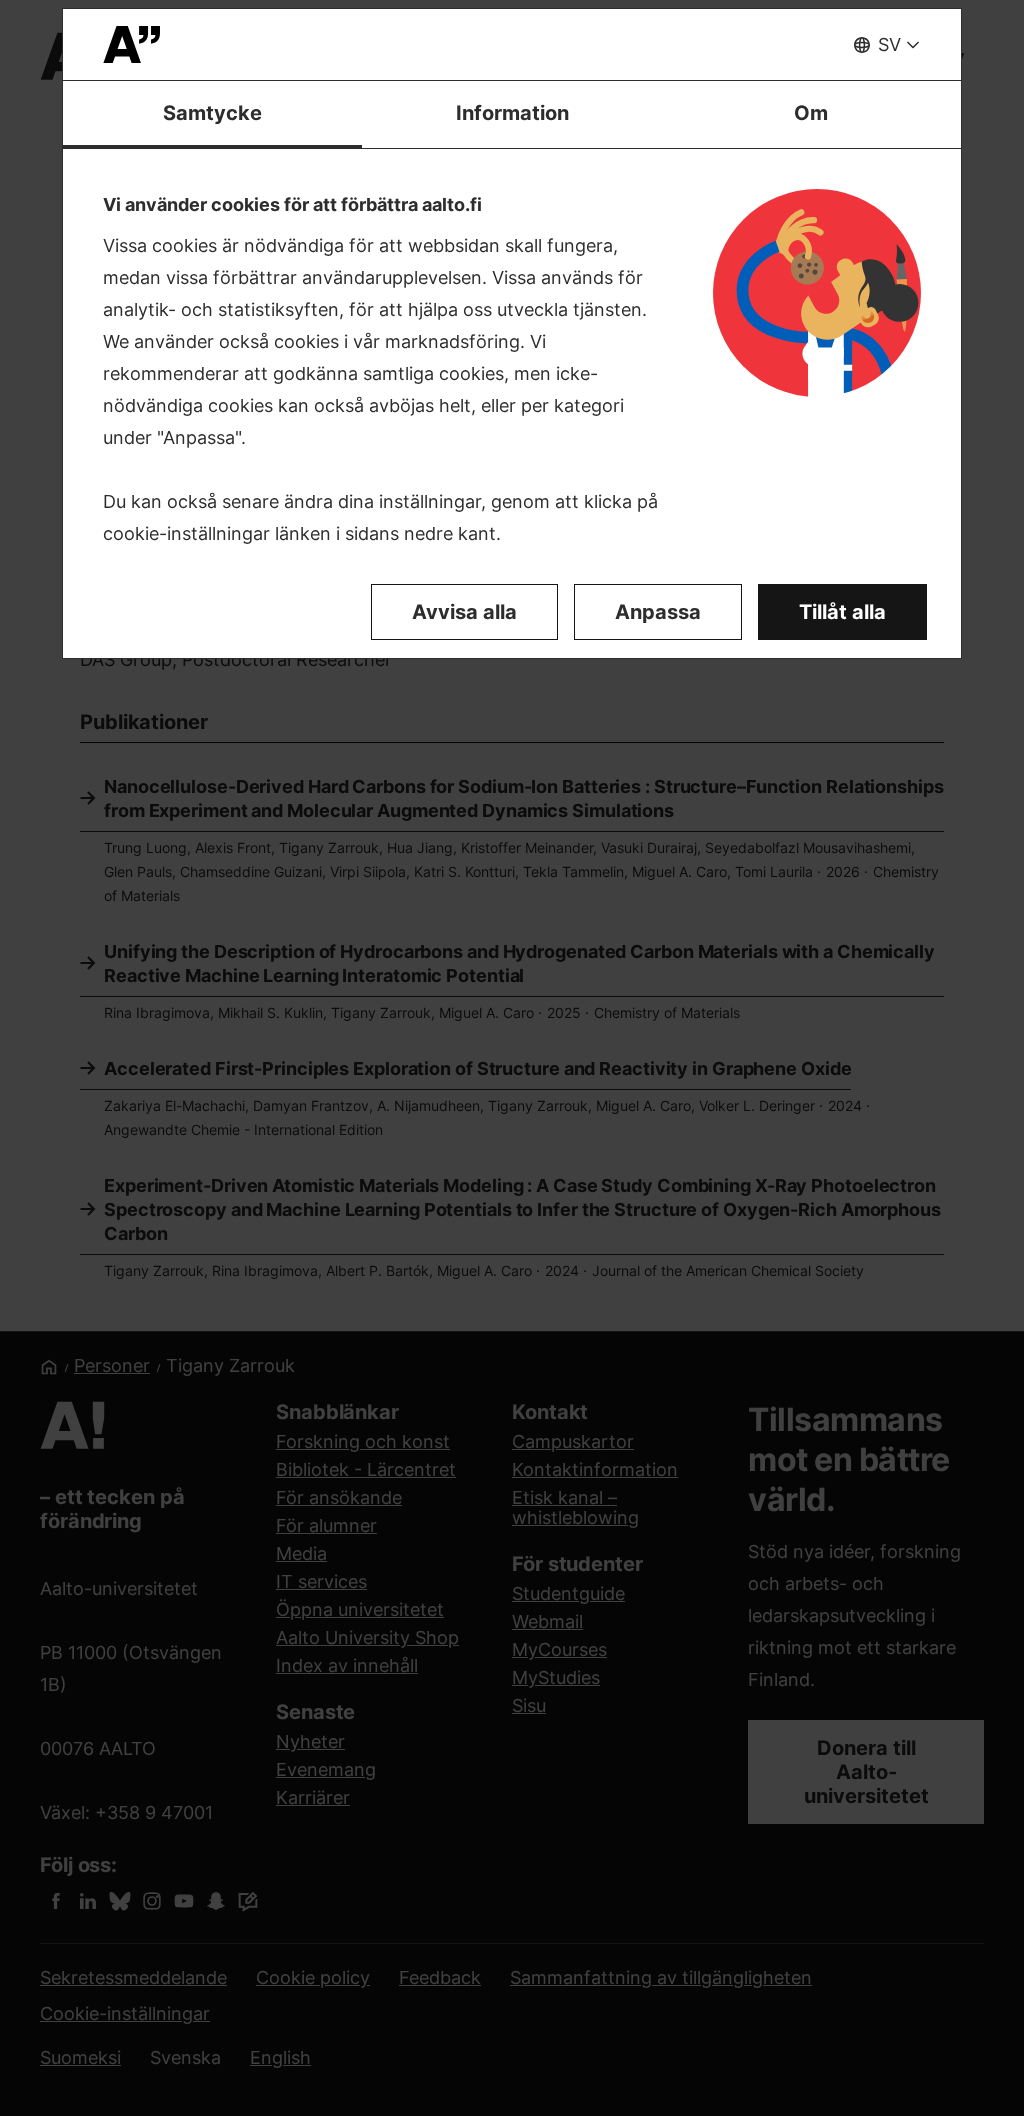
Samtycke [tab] (212, 113)
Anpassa (658, 612)
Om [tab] (811, 113)
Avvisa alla (464, 612)
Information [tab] (512, 113)
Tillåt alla (842, 612)
